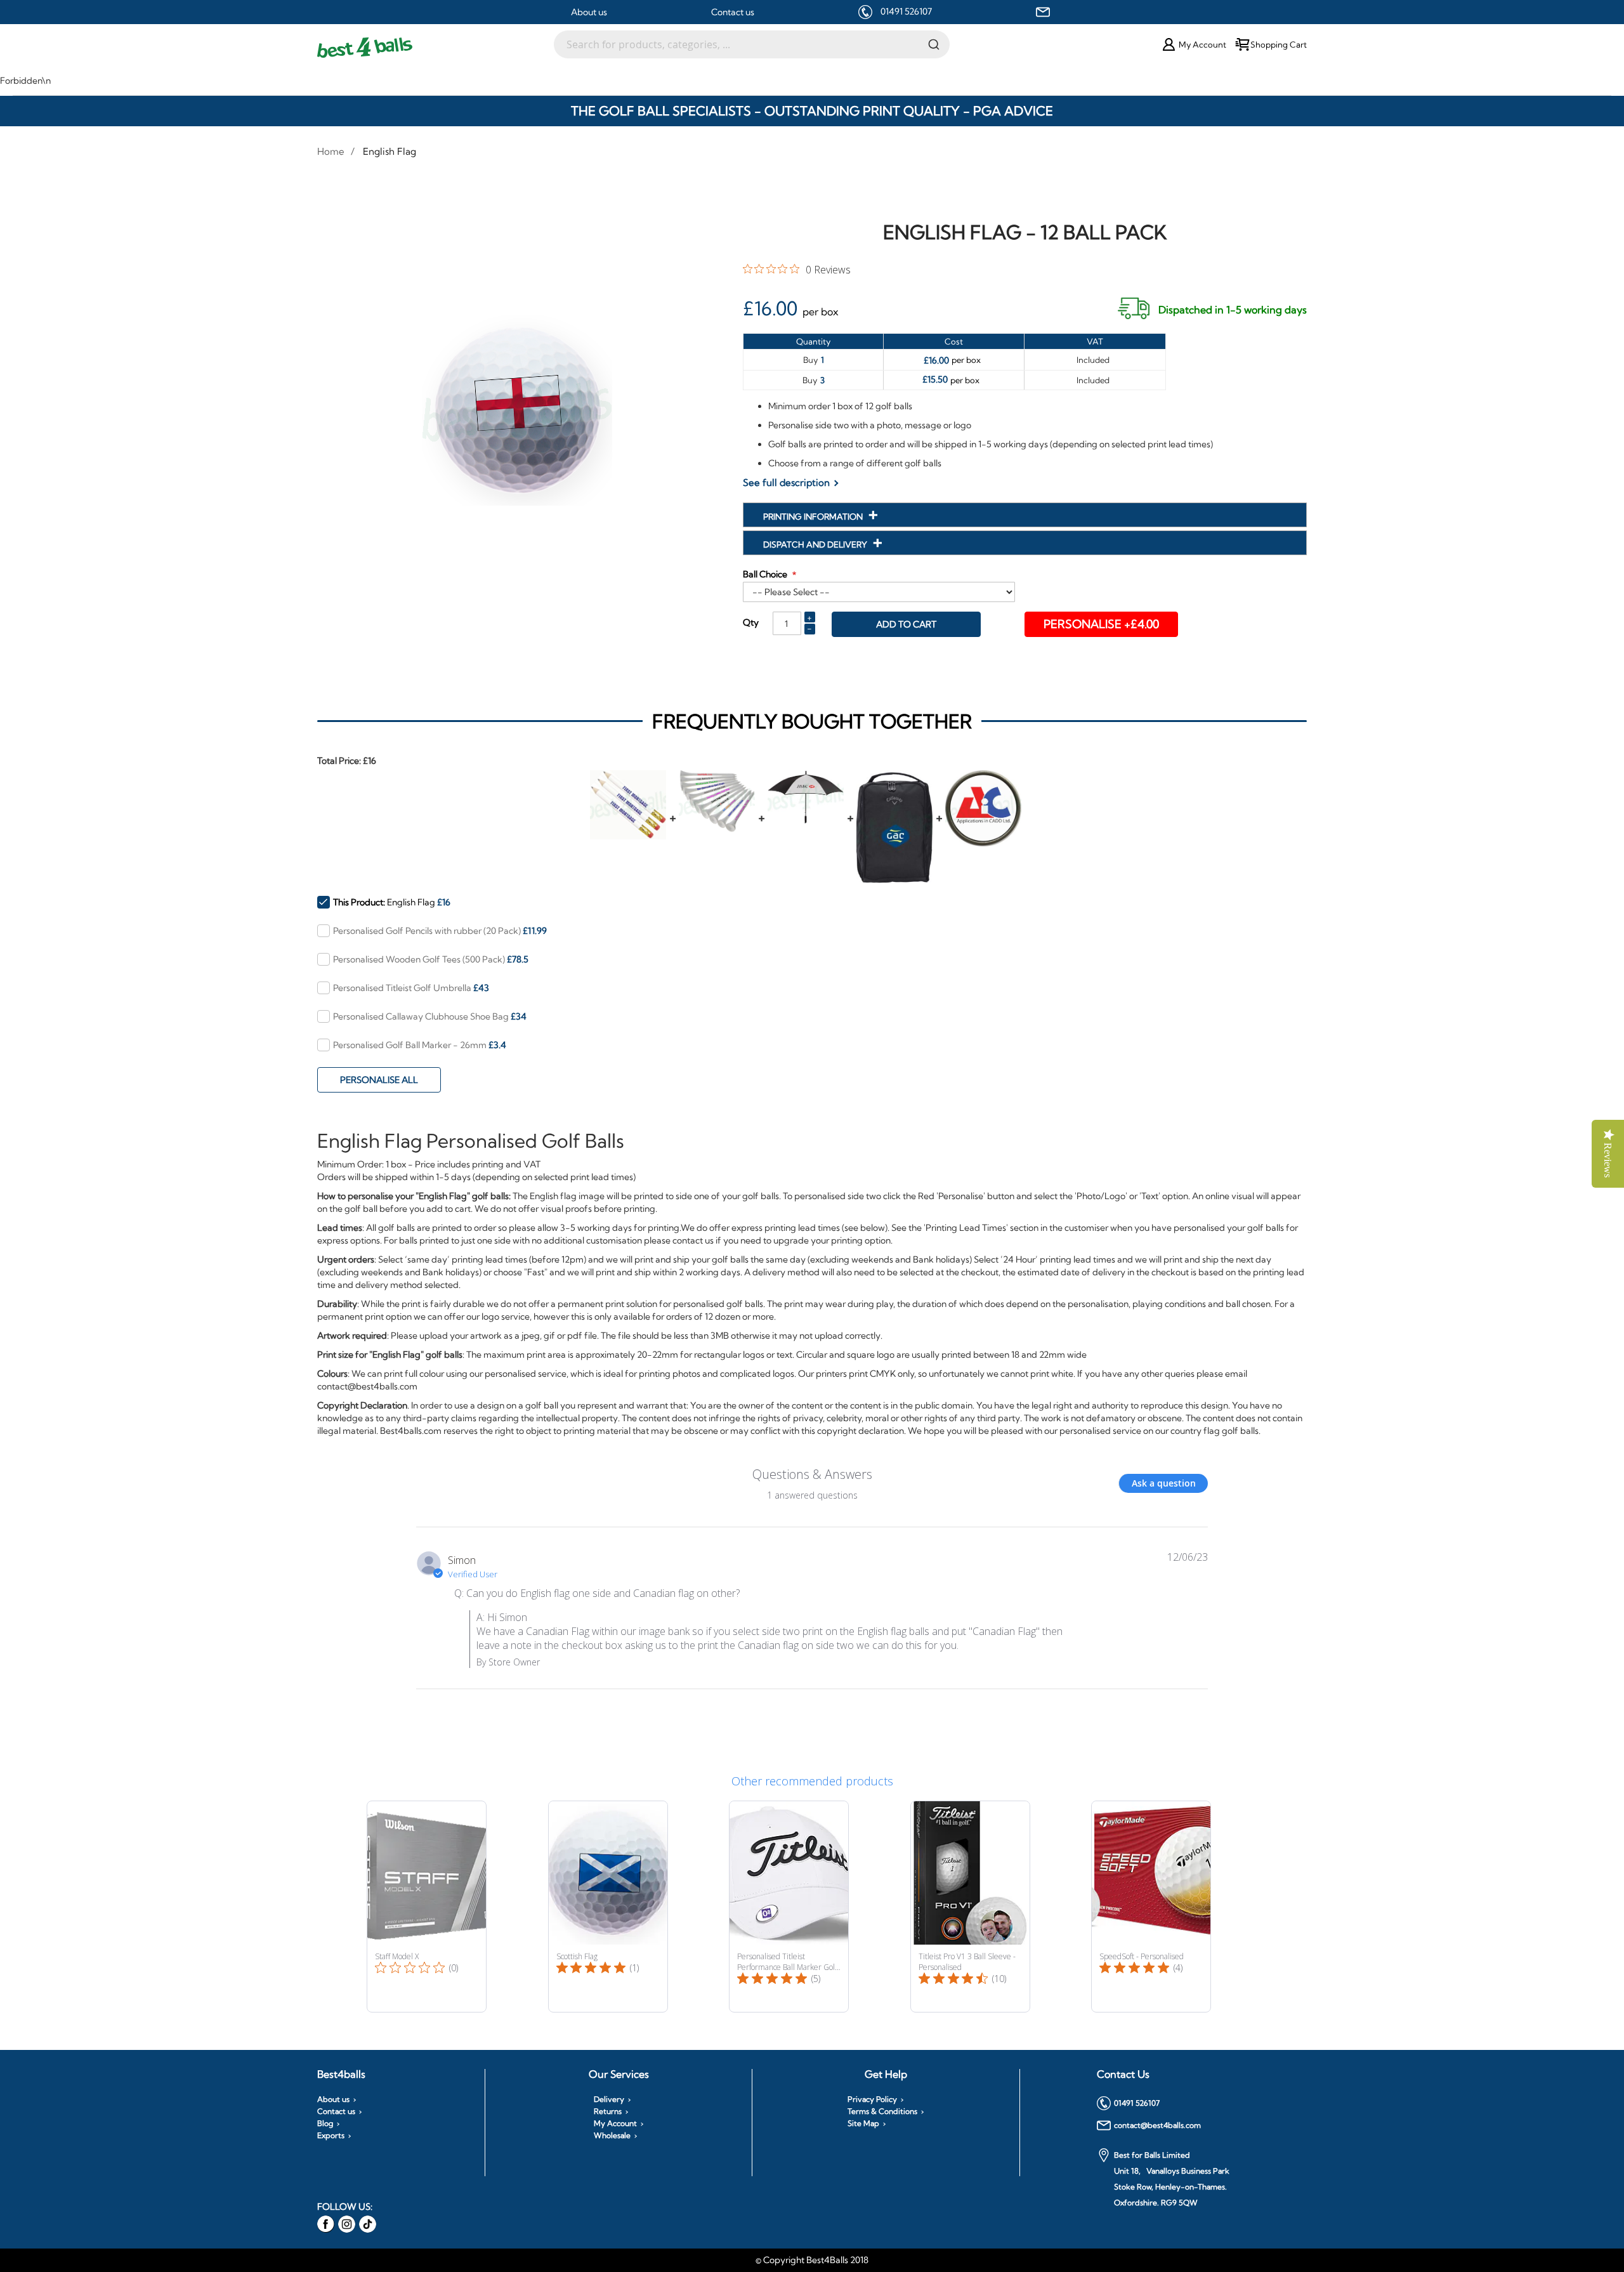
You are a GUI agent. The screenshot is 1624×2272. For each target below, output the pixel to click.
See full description (786, 483)
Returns (608, 2111)
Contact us (733, 12)
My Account (615, 2124)
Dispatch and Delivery (816, 544)
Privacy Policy (872, 2099)
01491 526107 (906, 11)
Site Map (863, 2124)
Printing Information (814, 516)
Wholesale (612, 2136)
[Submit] (934, 44)
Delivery (609, 2099)
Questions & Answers (812, 1474)
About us (589, 12)
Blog (325, 2124)
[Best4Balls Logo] (435, 48)
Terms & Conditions (882, 2111)
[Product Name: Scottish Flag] (608, 1907)
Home (331, 151)
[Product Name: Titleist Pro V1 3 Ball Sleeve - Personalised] (970, 1907)
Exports (331, 2136)
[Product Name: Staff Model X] (427, 1907)
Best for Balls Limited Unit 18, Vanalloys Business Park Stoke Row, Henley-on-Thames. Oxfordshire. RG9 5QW (1172, 2179)
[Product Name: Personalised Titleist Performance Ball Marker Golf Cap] (789, 1907)
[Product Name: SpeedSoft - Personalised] (1151, 1907)
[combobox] (752, 44)
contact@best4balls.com (1157, 2125)
